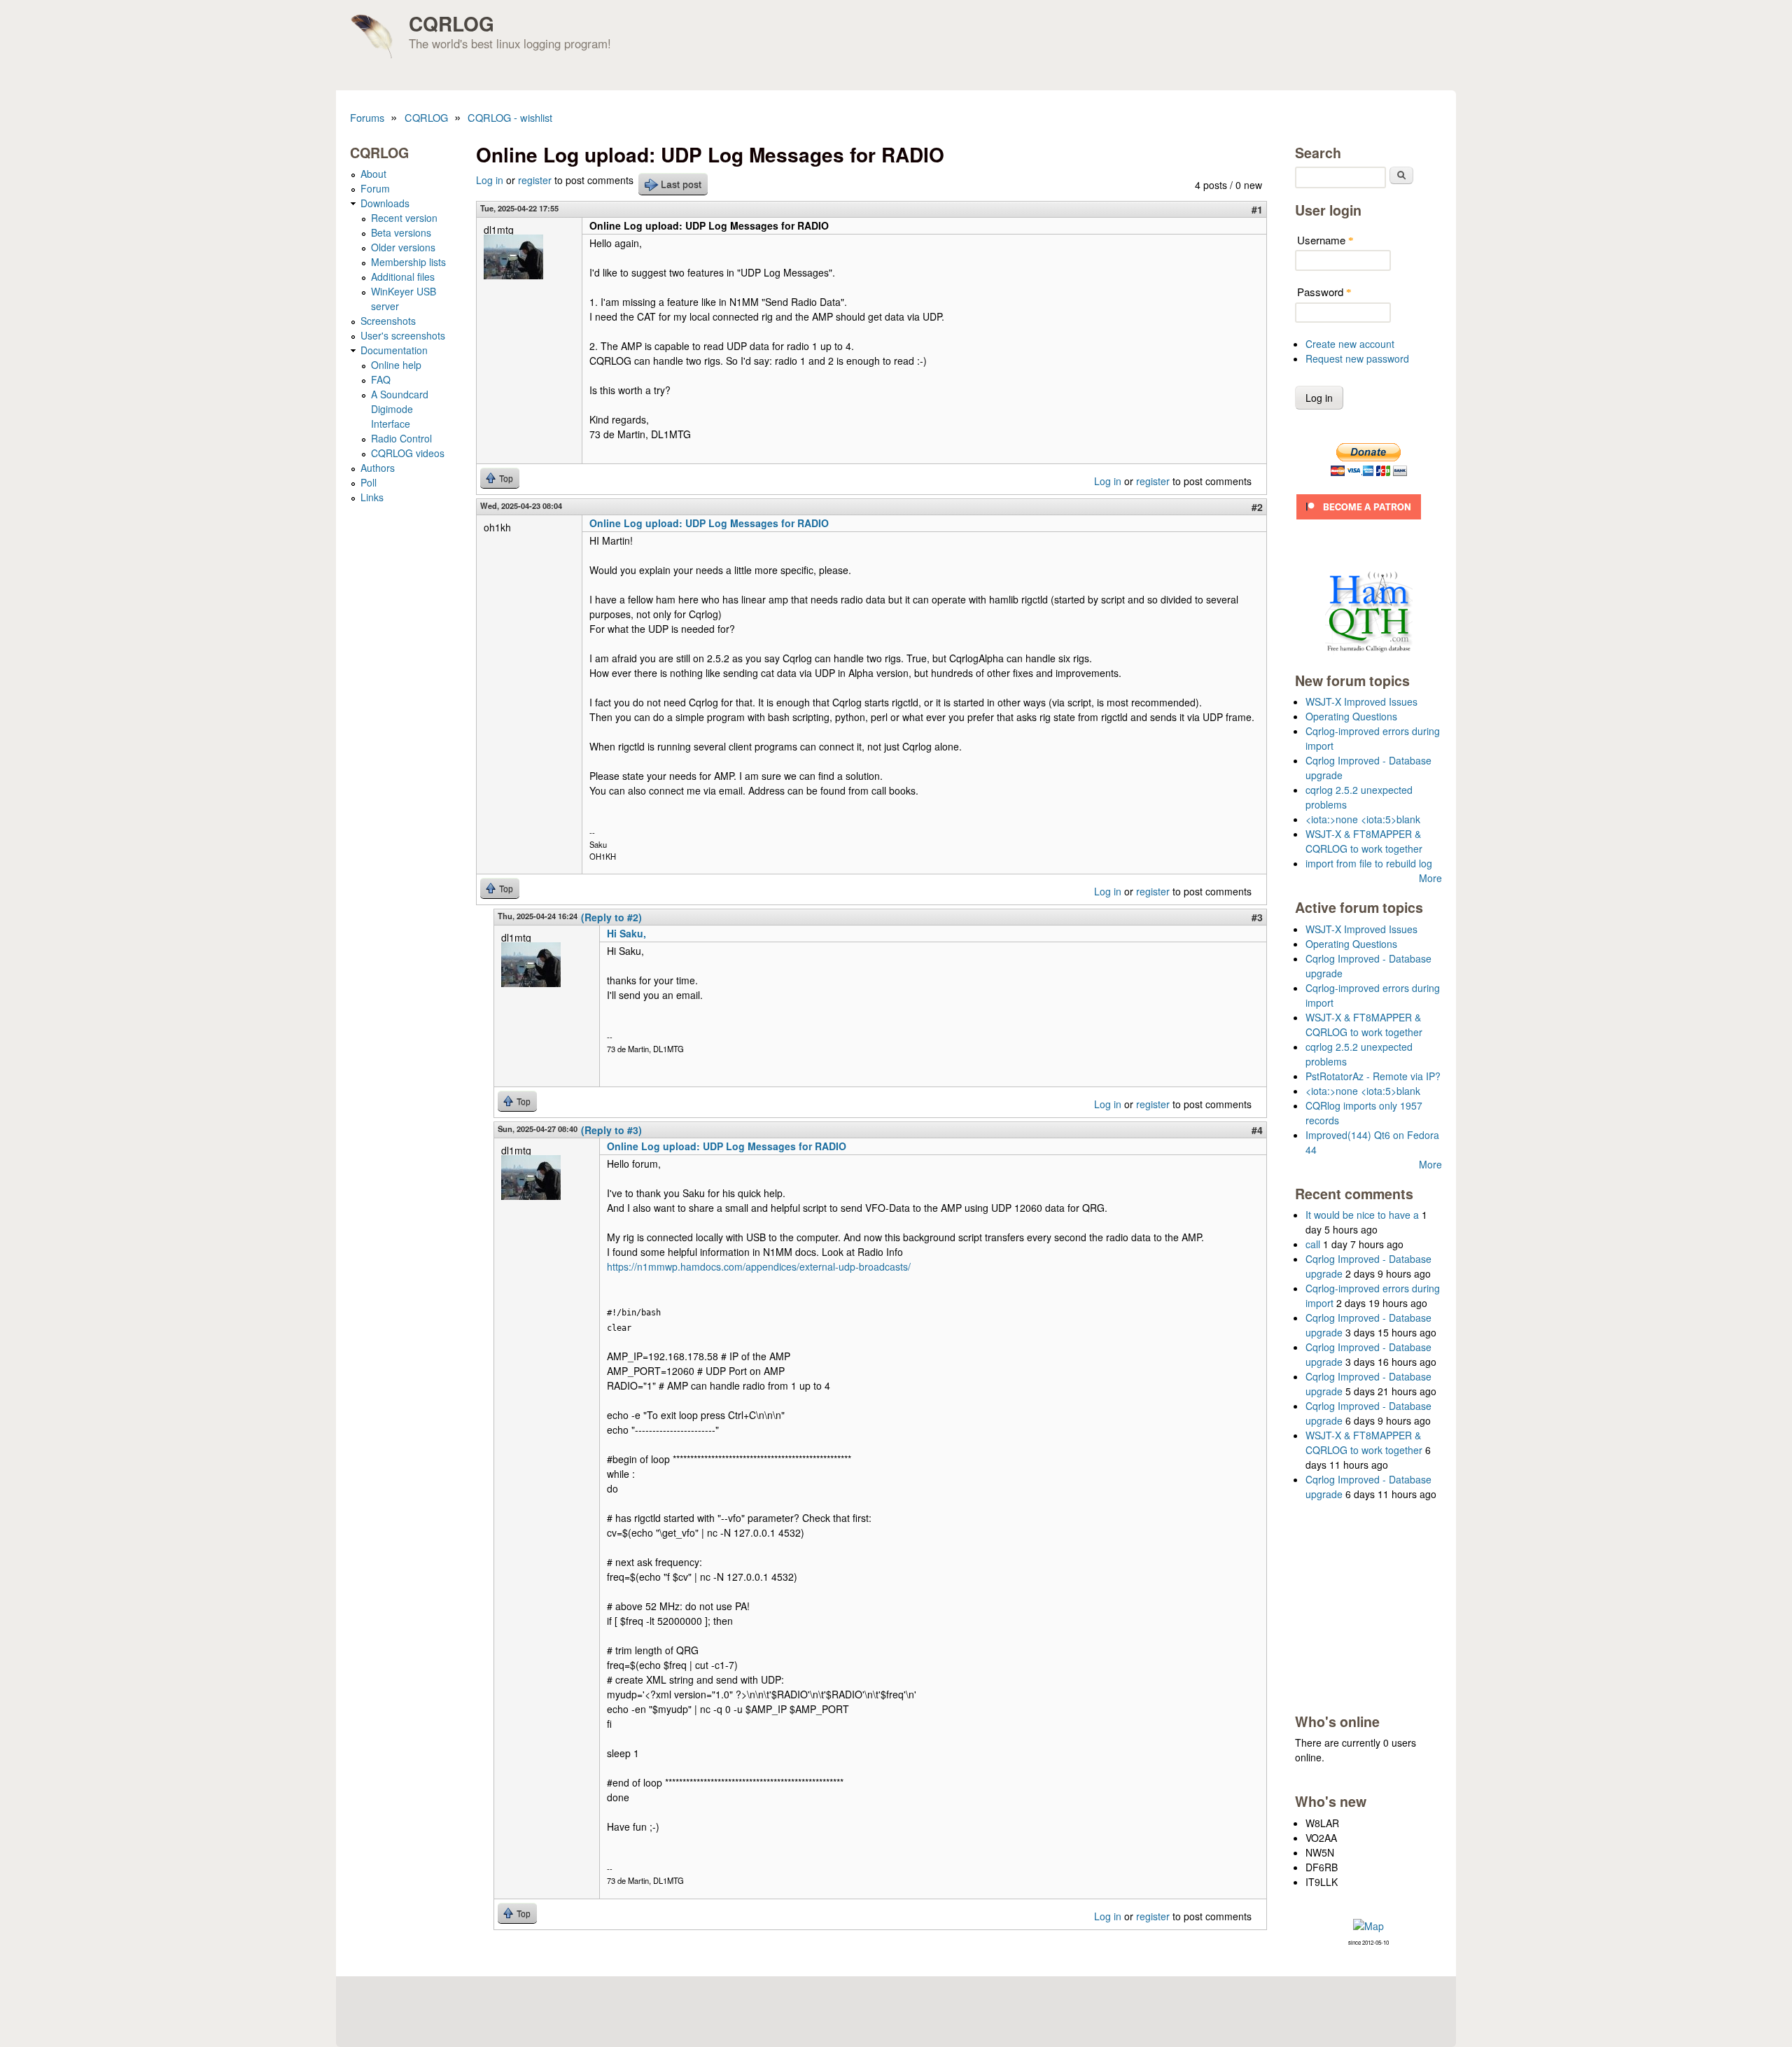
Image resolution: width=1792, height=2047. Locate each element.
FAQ (381, 379)
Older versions (403, 247)
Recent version (404, 218)
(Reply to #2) (611, 917)
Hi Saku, (626, 933)
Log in (490, 180)
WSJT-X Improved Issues (1361, 701)
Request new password (1357, 358)
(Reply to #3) (611, 1130)
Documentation (394, 350)
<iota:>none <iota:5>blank (1363, 819)
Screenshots (388, 321)
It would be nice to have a (1362, 1215)
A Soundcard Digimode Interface (400, 409)
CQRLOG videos (408, 453)
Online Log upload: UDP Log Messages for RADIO (709, 523)
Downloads (385, 203)
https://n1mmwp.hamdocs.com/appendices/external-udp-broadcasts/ (759, 1266)
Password (1324, 292)
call (1313, 1244)
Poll (369, 482)
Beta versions (401, 232)
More (1430, 878)
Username (1325, 240)
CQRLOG (451, 23)
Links (372, 497)
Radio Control (401, 438)
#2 (1257, 507)
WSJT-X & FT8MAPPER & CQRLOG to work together (1364, 841)
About (373, 174)
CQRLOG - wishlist (510, 117)
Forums (367, 117)
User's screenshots (403, 335)
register (535, 180)
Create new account (1350, 344)
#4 (1257, 1130)
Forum (375, 188)
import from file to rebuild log (1369, 863)
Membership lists (408, 262)
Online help (396, 365)
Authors (378, 468)
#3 (1257, 917)
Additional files (403, 277)
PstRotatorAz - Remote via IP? (1373, 1076)
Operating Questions (1351, 716)
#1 (1257, 209)
